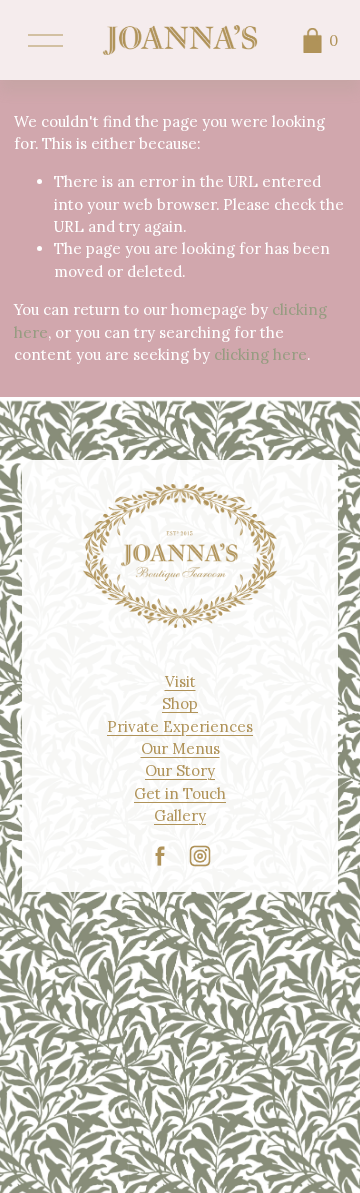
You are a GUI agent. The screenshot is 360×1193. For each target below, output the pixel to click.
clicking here (260, 354)
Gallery (180, 815)
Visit (180, 681)
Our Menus (180, 748)
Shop (180, 703)
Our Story (180, 770)
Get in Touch (180, 793)
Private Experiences (180, 726)
